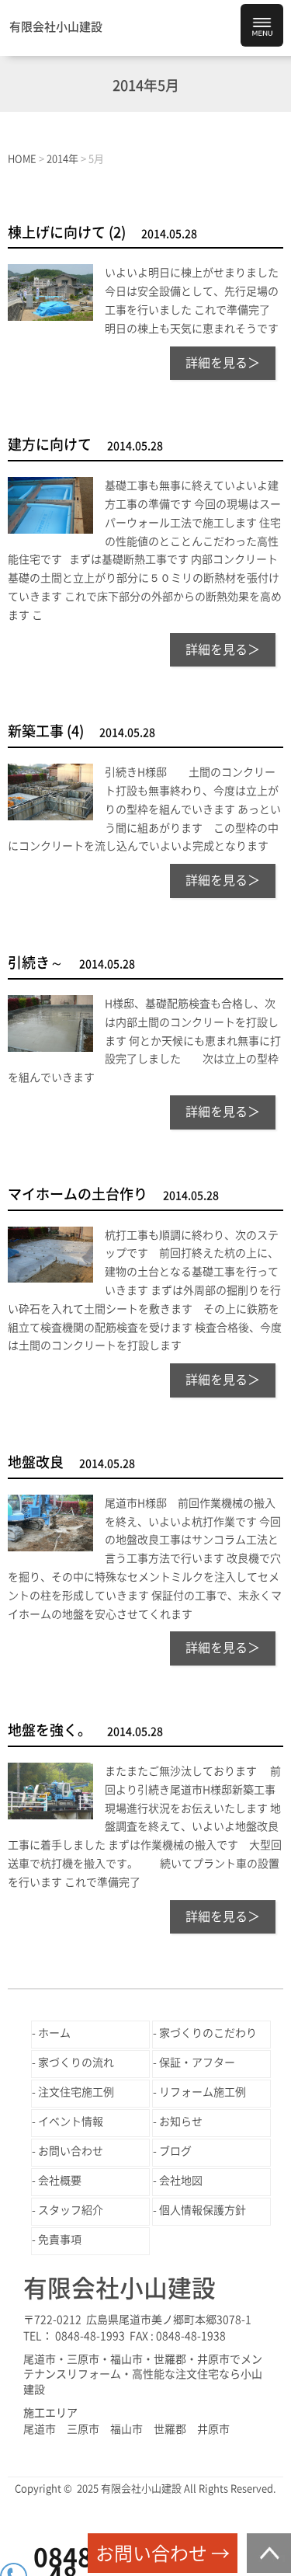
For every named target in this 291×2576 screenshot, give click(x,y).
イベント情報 (71, 2122)
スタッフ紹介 (71, 2210)
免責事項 (60, 2240)
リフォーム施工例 (203, 2092)
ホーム (54, 2033)
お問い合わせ (71, 2151)
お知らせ (181, 2122)
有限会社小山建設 (56, 27)
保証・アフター (197, 2063)
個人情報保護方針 (203, 2210)
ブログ (175, 2151)
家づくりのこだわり (208, 2033)
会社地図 (181, 2181)
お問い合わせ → (163, 2553)
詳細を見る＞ (223, 363)
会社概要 (60, 2181)
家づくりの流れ (76, 2063)
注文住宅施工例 (76, 2092)
